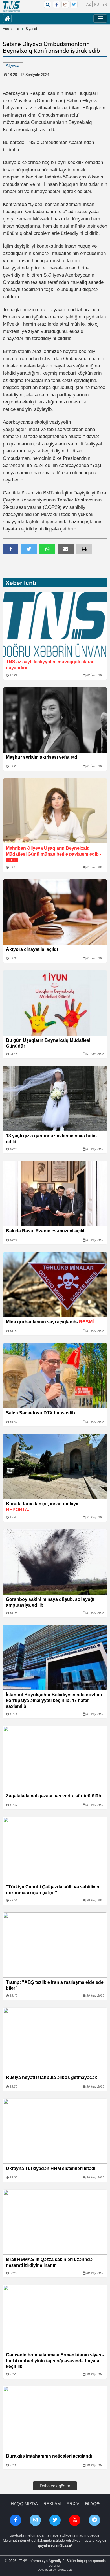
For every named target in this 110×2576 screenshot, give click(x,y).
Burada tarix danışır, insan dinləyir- (43, 1507)
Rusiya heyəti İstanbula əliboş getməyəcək (51, 2077)
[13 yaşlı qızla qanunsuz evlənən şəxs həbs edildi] (55, 1098)
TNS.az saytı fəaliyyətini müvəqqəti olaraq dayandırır (50, 665)
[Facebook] (56, 5)
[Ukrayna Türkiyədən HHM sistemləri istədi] (55, 2131)
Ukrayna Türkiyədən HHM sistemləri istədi (51, 2168)
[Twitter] (74, 5)
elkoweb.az (65, 2570)
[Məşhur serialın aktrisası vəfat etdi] (55, 720)
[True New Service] (11, 7)
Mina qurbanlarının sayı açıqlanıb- (50, 1322)
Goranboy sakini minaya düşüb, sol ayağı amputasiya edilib (50, 1602)
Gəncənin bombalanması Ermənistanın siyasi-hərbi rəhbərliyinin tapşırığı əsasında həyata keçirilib (55, 2361)
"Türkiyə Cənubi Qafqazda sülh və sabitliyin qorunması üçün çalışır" (53, 1890)
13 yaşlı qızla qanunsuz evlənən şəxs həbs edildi (51, 1139)
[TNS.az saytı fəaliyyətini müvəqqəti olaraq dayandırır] (55, 624)
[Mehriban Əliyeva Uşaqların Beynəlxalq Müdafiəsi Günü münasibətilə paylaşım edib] (55, 811)
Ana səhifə (11, 29)
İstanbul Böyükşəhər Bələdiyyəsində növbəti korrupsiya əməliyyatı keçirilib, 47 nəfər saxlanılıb (54, 1701)
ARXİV (73, 2504)
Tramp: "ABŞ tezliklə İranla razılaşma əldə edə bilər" (55, 1985)
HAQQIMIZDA (24, 2504)
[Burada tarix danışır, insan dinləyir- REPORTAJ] (55, 1466)
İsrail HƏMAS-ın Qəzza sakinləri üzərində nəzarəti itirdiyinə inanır (49, 2262)
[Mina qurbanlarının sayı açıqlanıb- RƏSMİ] (55, 1285)
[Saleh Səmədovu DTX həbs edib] (55, 1376)
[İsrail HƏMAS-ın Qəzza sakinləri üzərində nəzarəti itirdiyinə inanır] (55, 2222)
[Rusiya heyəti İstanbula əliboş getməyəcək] (55, 2040)
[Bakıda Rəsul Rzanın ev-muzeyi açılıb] (55, 1194)
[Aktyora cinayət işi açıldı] (55, 912)
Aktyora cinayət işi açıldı (32, 949)
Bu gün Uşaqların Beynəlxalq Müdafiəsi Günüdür (48, 1043)
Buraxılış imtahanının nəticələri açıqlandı (49, 2456)
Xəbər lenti (21, 583)
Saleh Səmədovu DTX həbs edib (40, 1413)
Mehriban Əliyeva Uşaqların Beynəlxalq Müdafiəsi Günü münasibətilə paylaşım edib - (54, 854)
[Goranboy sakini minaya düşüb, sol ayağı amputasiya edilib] (55, 1562)
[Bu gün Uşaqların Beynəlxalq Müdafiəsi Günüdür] (55, 1003)
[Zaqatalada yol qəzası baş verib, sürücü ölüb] (55, 1759)
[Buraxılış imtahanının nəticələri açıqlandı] (55, 2419)
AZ (88, 4)
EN (105, 4)
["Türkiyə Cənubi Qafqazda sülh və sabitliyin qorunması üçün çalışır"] (55, 1850)
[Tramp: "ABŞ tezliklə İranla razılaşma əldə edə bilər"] (55, 1945)
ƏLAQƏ (92, 2504)
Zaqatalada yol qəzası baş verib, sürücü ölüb (54, 1796)
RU (97, 4)
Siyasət (31, 29)
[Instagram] (65, 5)
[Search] (48, 5)
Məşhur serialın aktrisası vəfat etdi (42, 757)
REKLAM (52, 2504)
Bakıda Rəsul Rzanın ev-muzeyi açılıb (46, 1231)
